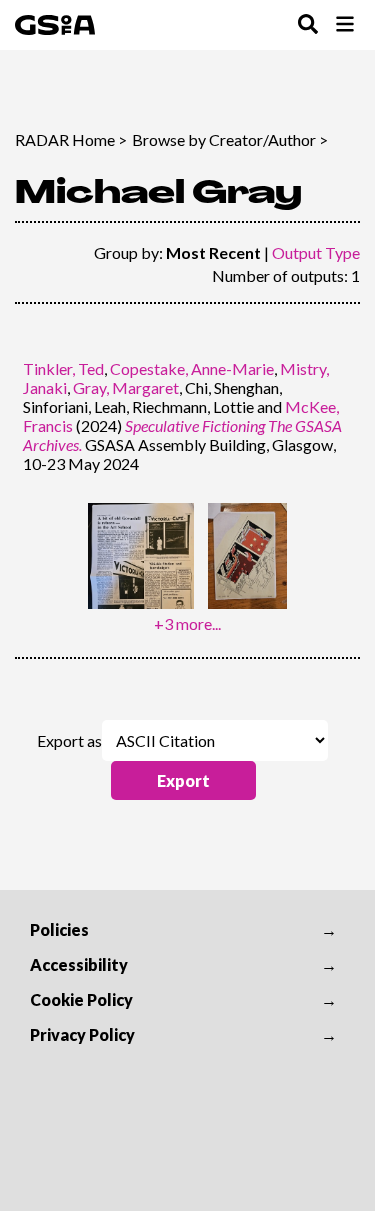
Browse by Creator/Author (224, 139)
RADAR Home (65, 139)
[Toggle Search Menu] (308, 25)
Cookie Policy (81, 999)
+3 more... (187, 623)
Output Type (316, 252)
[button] (183, 780)
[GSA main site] (55, 25)
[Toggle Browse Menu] (345, 25)
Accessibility (79, 964)
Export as (69, 740)
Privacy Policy (82, 1034)
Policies (59, 929)
